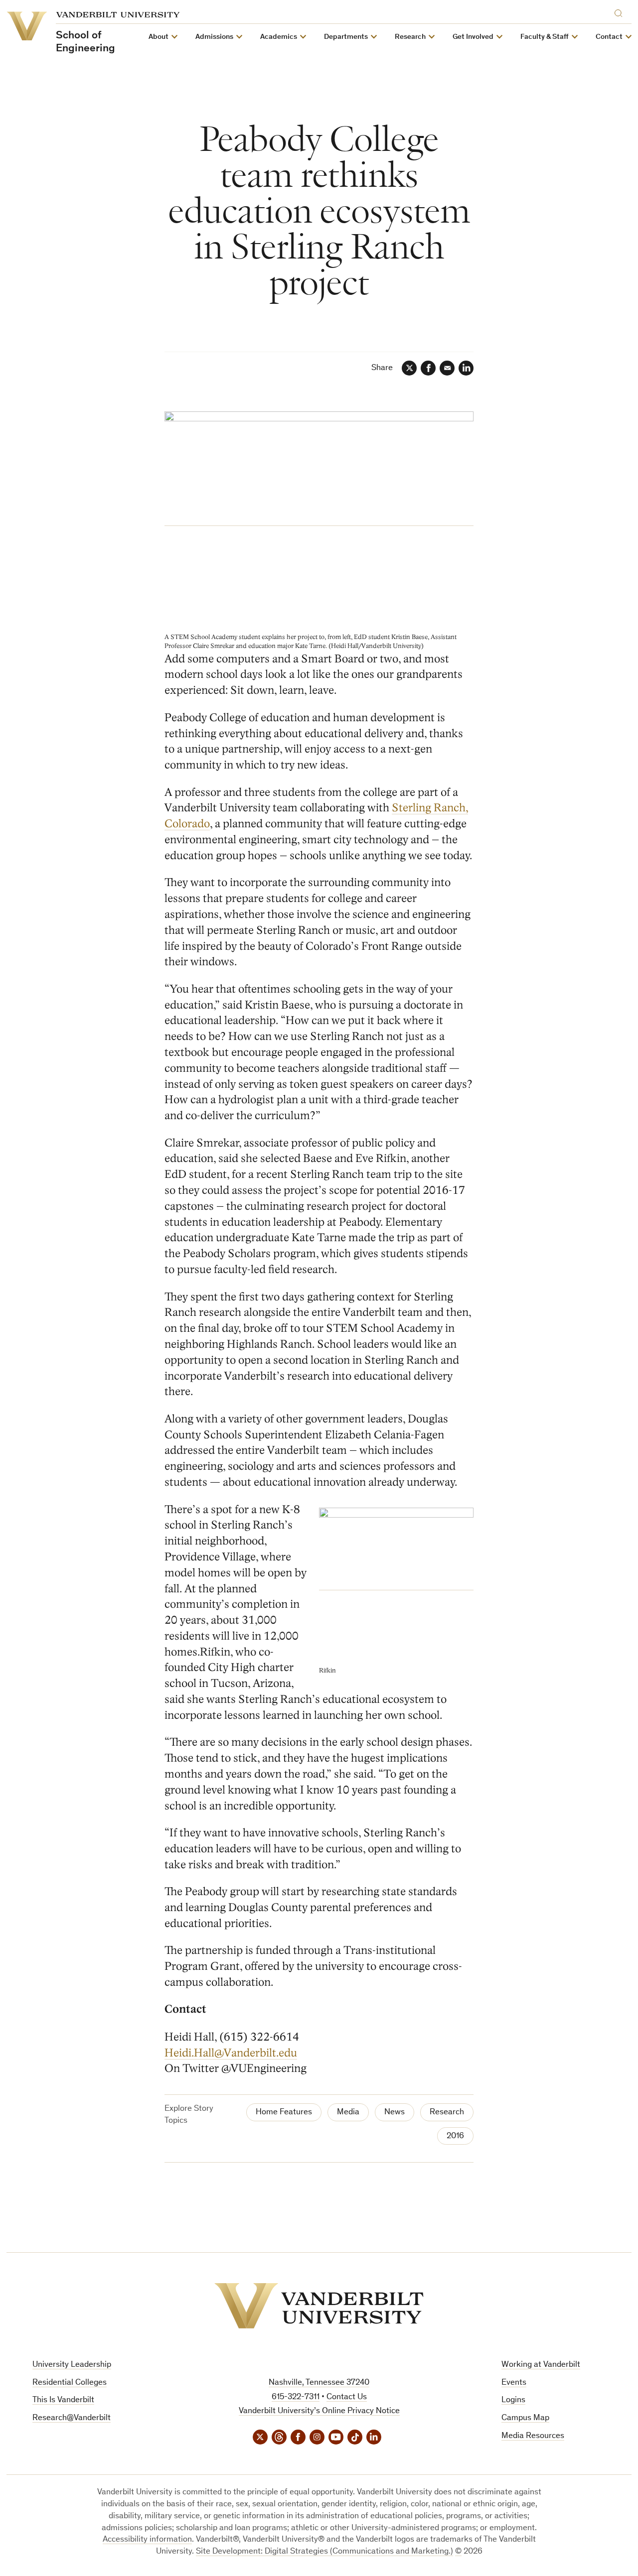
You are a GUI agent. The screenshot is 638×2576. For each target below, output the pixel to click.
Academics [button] (279, 37)
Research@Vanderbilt (72, 2418)
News (395, 2113)
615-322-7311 (296, 2397)
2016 (455, 2136)
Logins (513, 2400)
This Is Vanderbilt (63, 2400)
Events (514, 2383)
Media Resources (533, 2436)
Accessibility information (147, 2540)
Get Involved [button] (473, 37)
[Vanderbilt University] (319, 2306)
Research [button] (410, 37)
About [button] (159, 37)
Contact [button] (609, 37)
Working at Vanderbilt (541, 2365)
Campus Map (525, 2418)
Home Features (284, 2113)
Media (348, 2113)
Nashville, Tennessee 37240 (319, 2383)
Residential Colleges (70, 2383)
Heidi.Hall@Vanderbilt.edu (231, 2053)
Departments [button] (346, 37)
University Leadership (72, 2365)
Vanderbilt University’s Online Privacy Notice (319, 2411)
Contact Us (347, 2397)
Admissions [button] (214, 37)
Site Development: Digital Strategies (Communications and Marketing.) (324, 2552)
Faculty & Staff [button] (545, 37)
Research (447, 2113)
